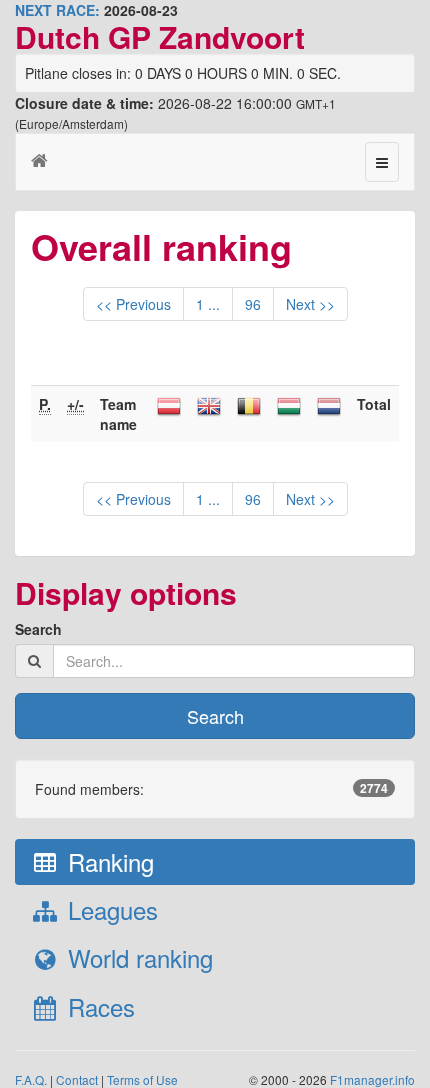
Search (38, 629)
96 (253, 304)
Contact (77, 1079)
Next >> (310, 304)
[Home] (39, 159)
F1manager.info (372, 1079)
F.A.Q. (31, 1079)
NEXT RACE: (57, 10)
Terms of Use (142, 1079)
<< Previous (133, 304)
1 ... (208, 304)
